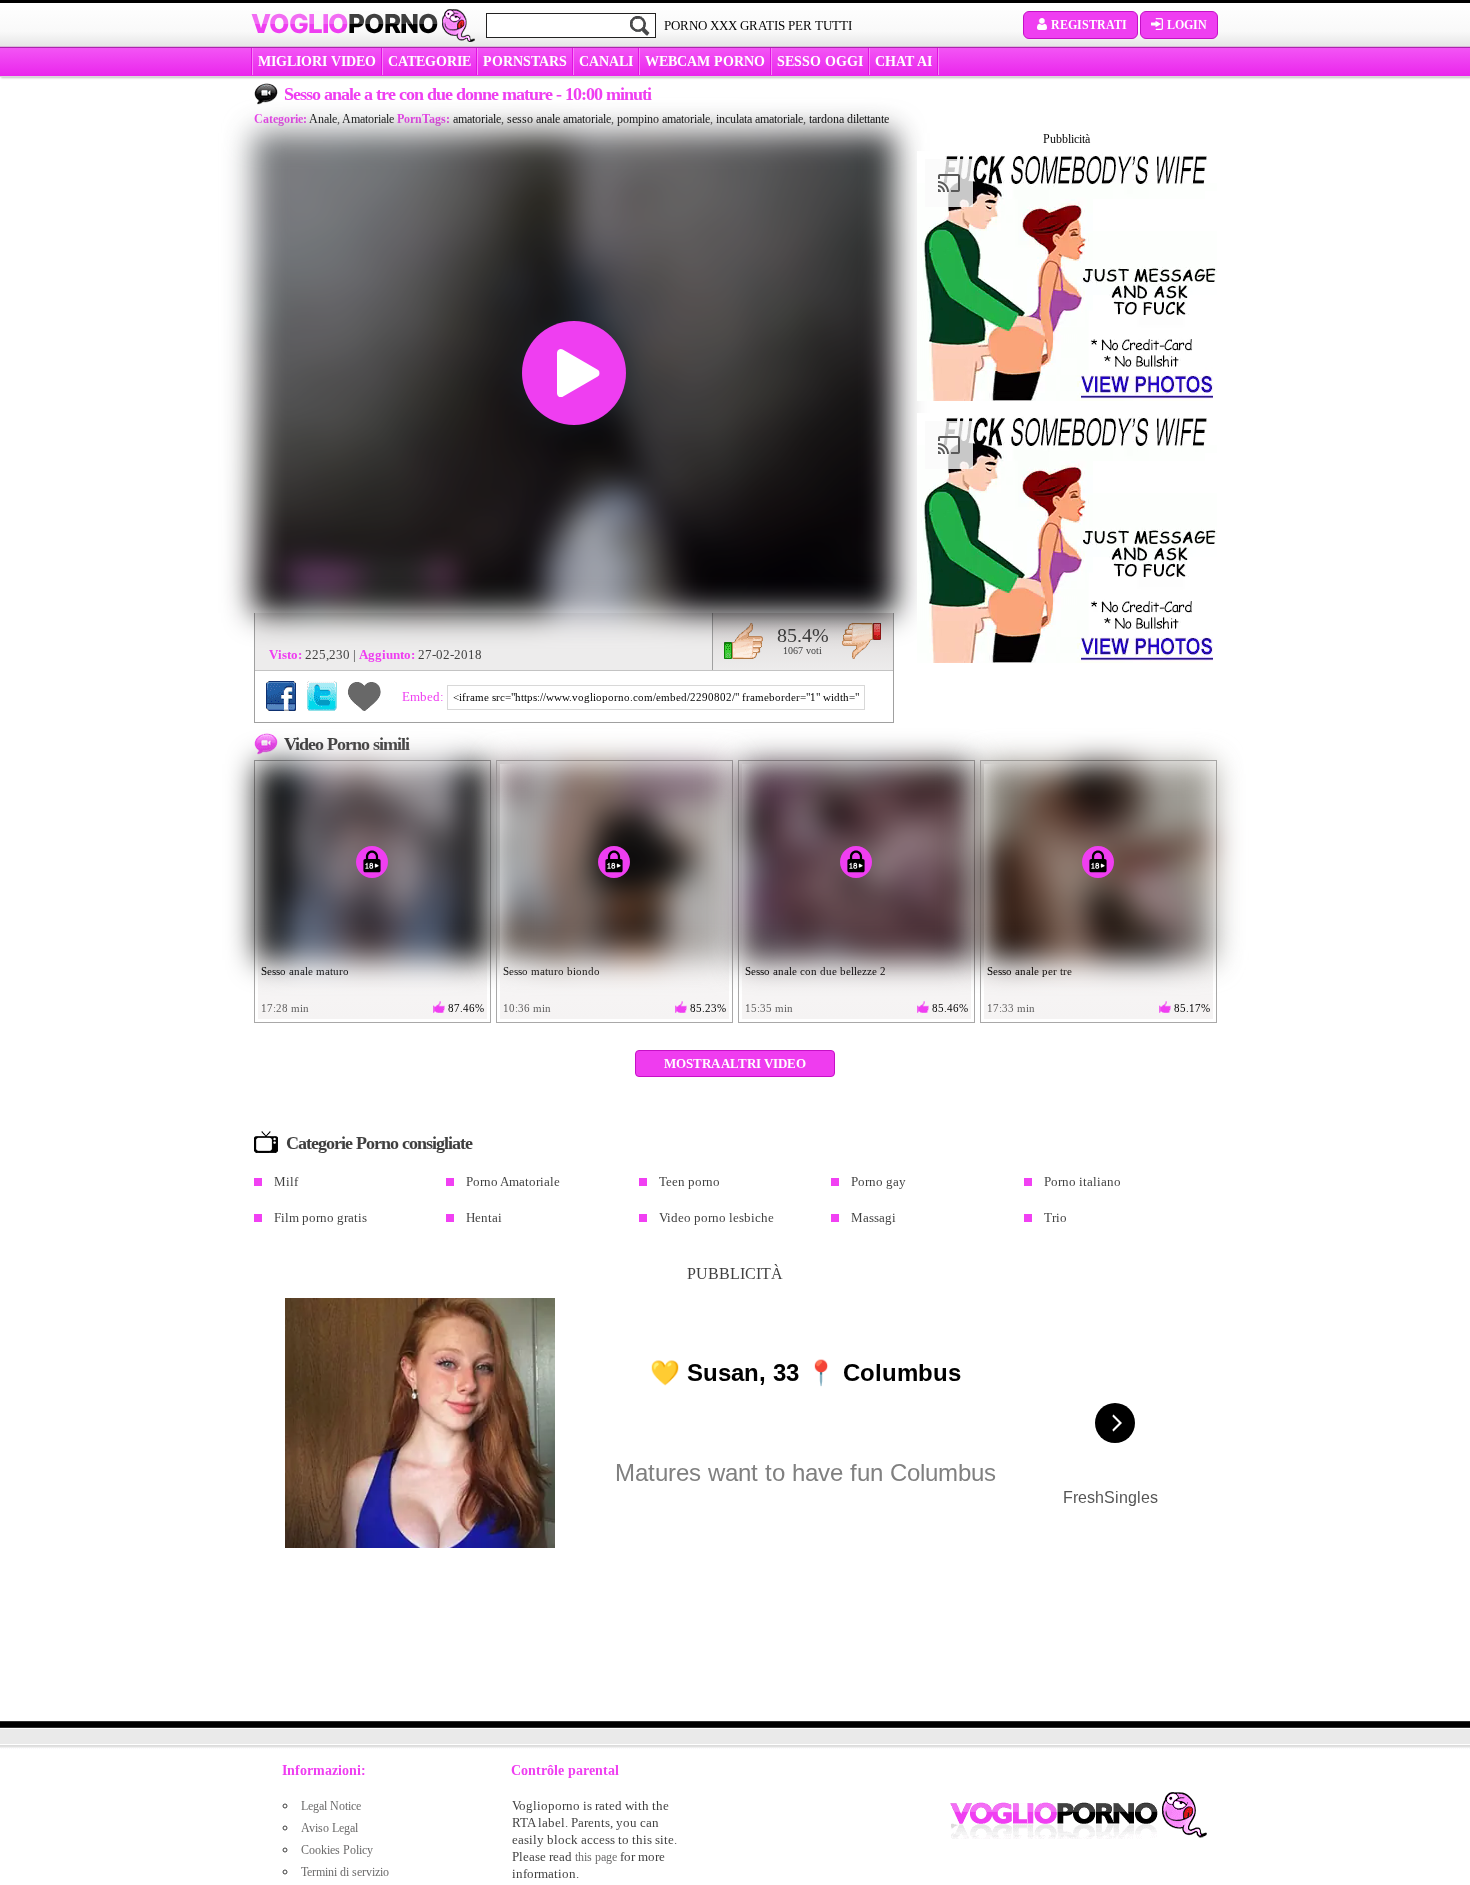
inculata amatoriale (759, 119)
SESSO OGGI (820, 61)
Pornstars (525, 61)
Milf (286, 1181)
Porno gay (878, 1181)
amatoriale (477, 119)
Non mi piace (861, 641)
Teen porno (689, 1181)
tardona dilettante (849, 119)
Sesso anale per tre (1029, 971)
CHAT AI (903, 61)
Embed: (424, 696)
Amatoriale (368, 119)
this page (596, 1857)
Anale (323, 119)
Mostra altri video (735, 1063)
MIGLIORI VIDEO (317, 61)
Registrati (1089, 25)
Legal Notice (331, 1806)
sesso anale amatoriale (559, 119)
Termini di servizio (345, 1872)
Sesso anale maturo (305, 971)
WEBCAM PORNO (705, 61)
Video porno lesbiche (716, 1217)
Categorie (429, 61)
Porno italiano (1082, 1181)
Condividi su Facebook (281, 696)
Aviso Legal (329, 1828)
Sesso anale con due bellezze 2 (815, 971)
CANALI (606, 61)
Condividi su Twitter (322, 696)
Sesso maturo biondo (551, 971)
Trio (1055, 1217)
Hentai (484, 1217)
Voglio (344, 24)
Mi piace (743, 641)
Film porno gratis (320, 1217)
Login (1187, 25)
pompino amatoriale (663, 119)
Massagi (873, 1217)
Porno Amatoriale (513, 1181)
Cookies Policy (337, 1850)
